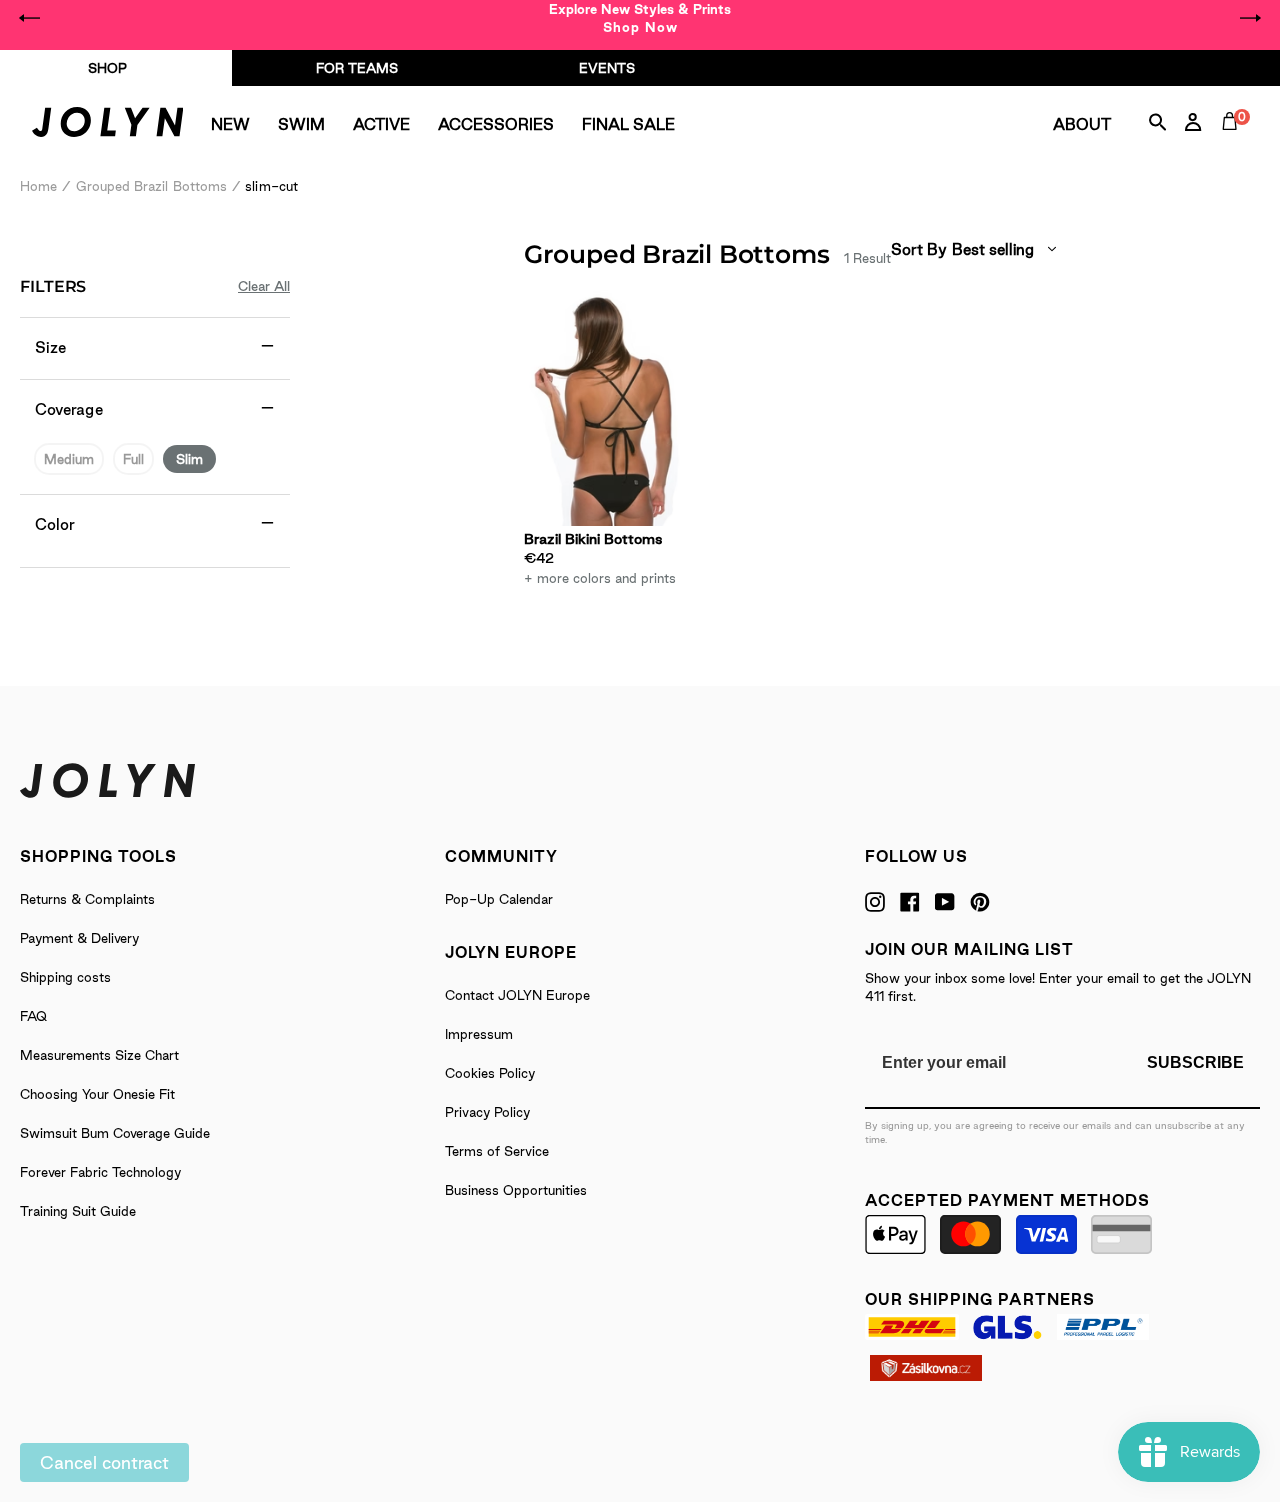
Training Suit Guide (78, 1211)
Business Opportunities (516, 1190)
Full (133, 459)
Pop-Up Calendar (499, 899)
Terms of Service (497, 1151)
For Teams (357, 68)
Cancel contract (104, 1462)
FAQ (33, 1016)
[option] (640, 18)
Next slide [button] (1250, 18)
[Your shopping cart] (1234, 144)
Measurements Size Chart (99, 1055)
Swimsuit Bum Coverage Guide (115, 1133)
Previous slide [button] (30, 18)
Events (607, 68)
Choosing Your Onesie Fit (97, 1094)
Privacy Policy (487, 1112)
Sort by (919, 249)
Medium (69, 459)
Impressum (479, 1034)
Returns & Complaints (87, 899)
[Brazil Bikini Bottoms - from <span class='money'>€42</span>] (603, 408)
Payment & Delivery (79, 938)
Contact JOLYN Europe (517, 995)
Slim (189, 459)
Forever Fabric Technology (100, 1172)
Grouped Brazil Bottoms (152, 186)
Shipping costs (65, 977)
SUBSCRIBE (1195, 1062)
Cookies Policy (490, 1073)
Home (38, 186)
